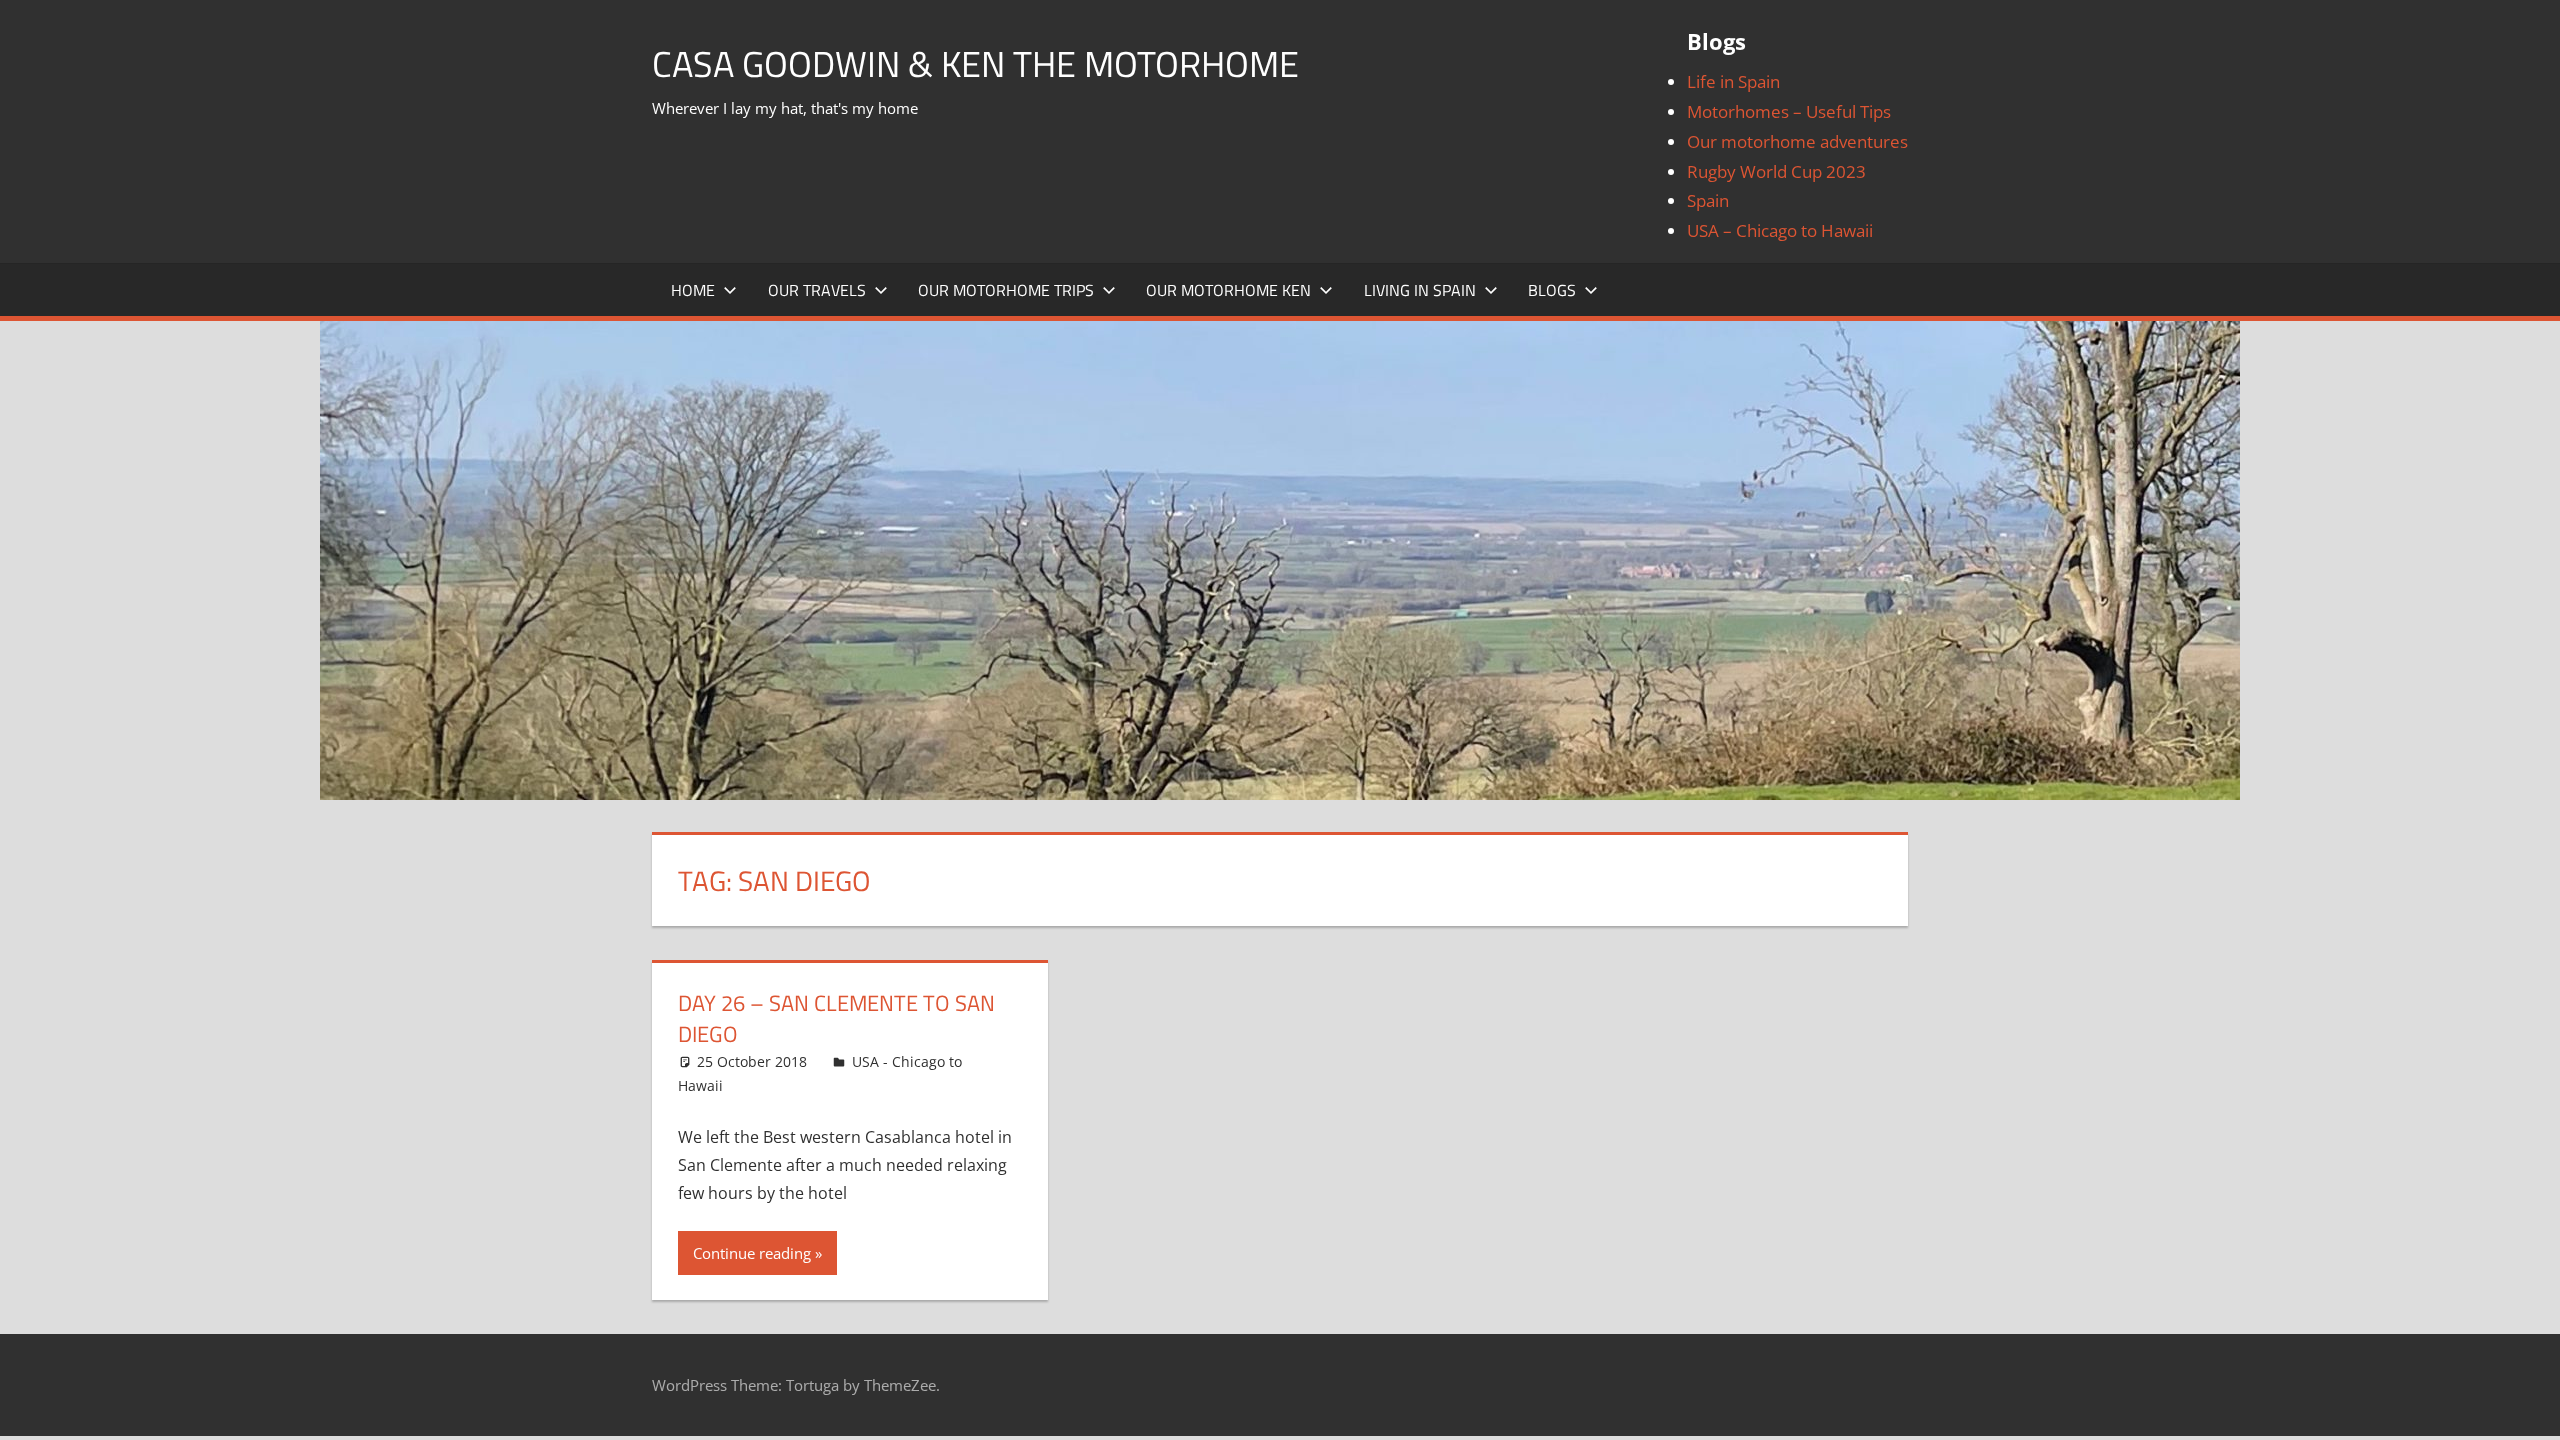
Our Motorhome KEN (1228, 290)
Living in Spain (1420, 290)
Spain (1708, 200)
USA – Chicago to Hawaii (1780, 230)
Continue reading (752, 1253)
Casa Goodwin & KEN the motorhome (975, 63)
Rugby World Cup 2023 (1776, 171)
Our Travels (817, 290)
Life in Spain (1733, 81)
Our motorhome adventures (1797, 141)
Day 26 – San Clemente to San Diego (836, 1018)
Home (693, 290)
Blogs (1552, 290)
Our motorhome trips (1006, 290)
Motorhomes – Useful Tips (1789, 111)
